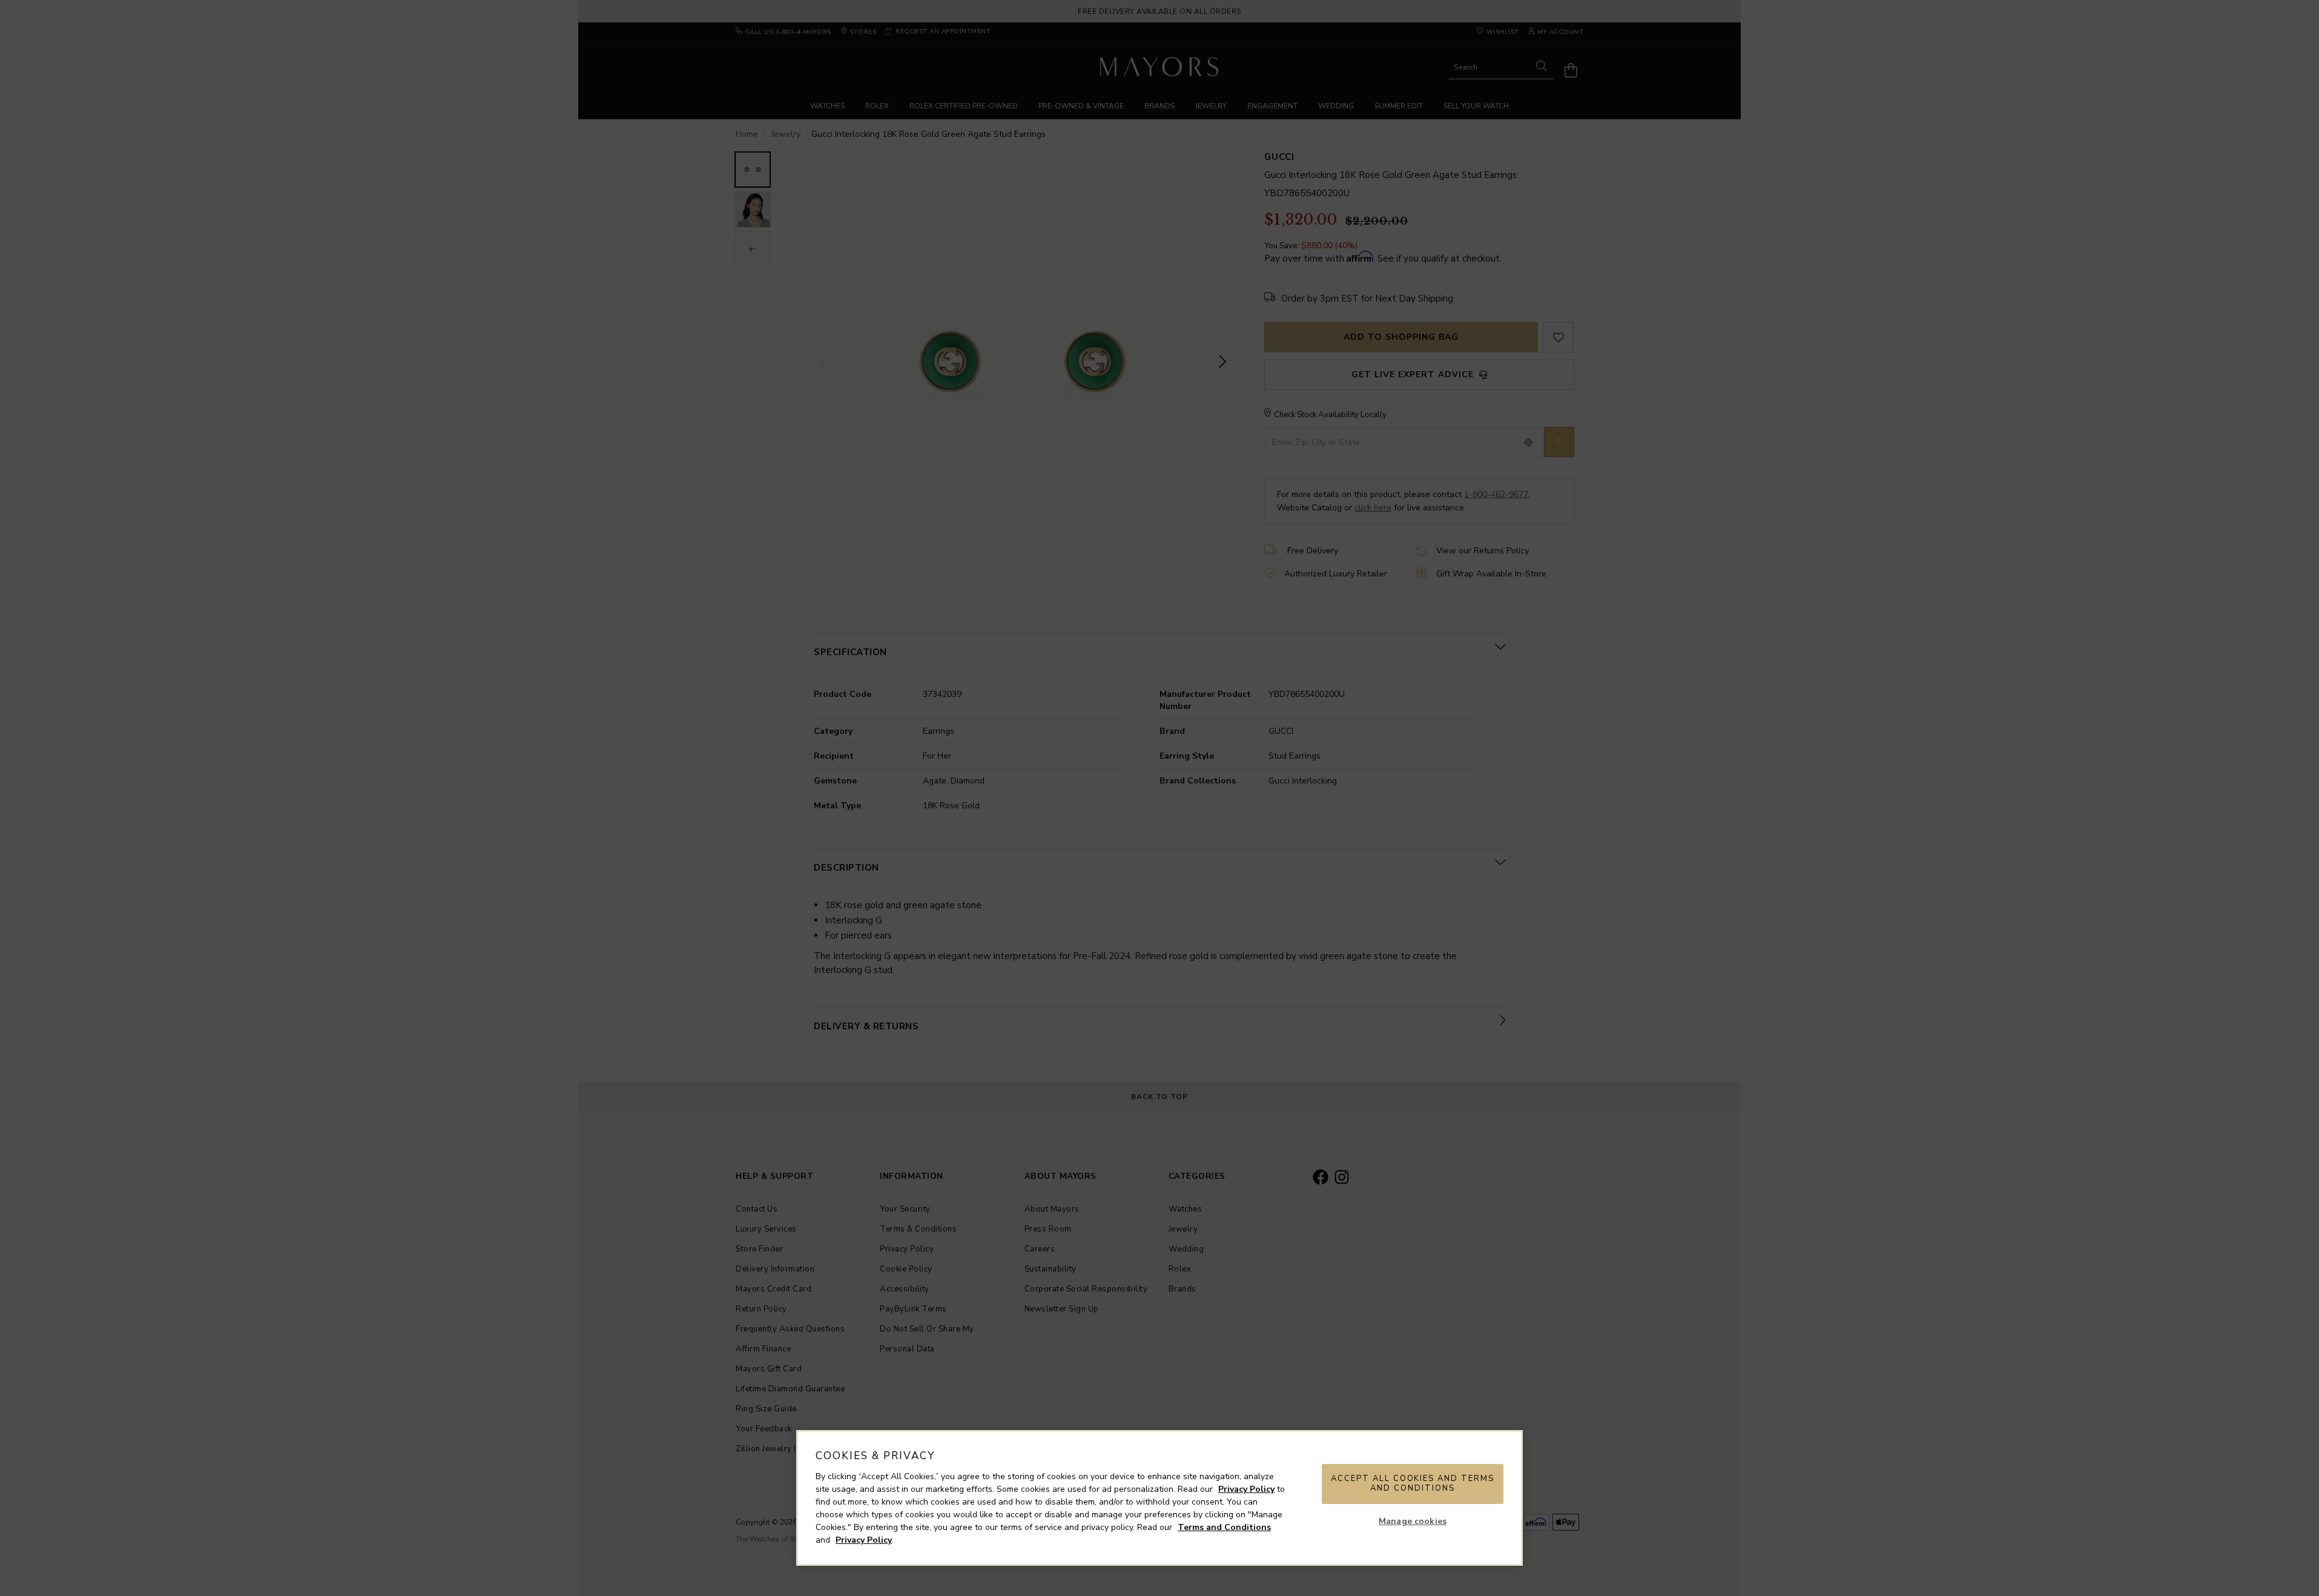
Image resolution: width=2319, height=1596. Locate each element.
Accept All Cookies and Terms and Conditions (1413, 1483)
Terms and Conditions (1224, 1527)
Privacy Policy (1246, 1489)
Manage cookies (1413, 1521)
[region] (1159, 1498)
